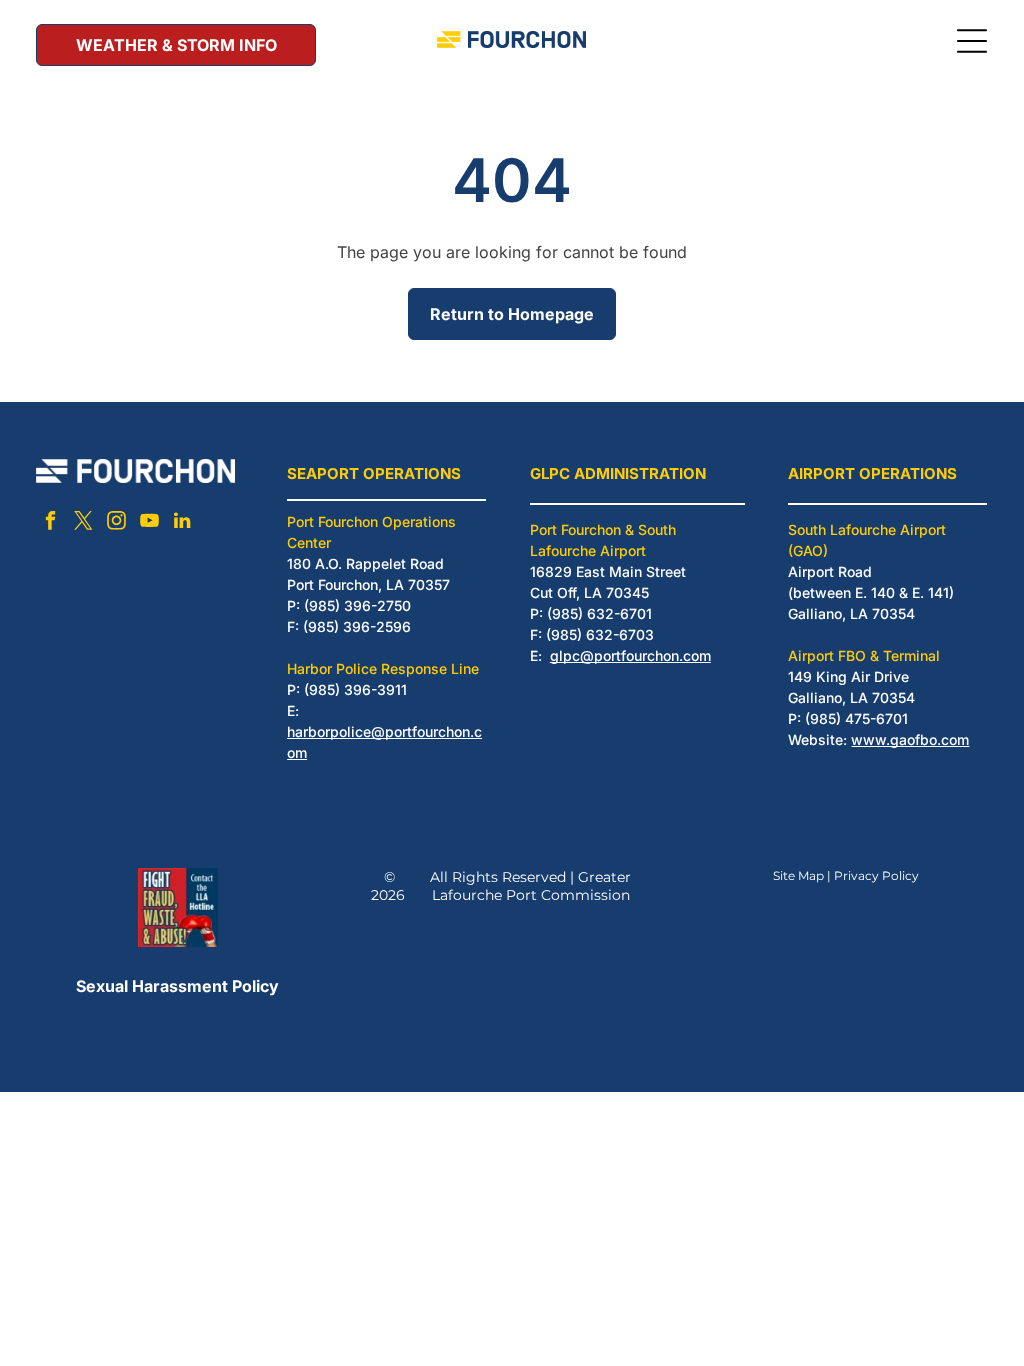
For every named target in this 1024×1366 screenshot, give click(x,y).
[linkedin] (182, 523)
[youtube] (149, 523)
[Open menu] (972, 41)
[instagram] (116, 523)
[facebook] (50, 523)
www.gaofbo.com (910, 739)
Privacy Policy (876, 875)
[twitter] (83, 523)
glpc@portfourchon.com (630, 655)
